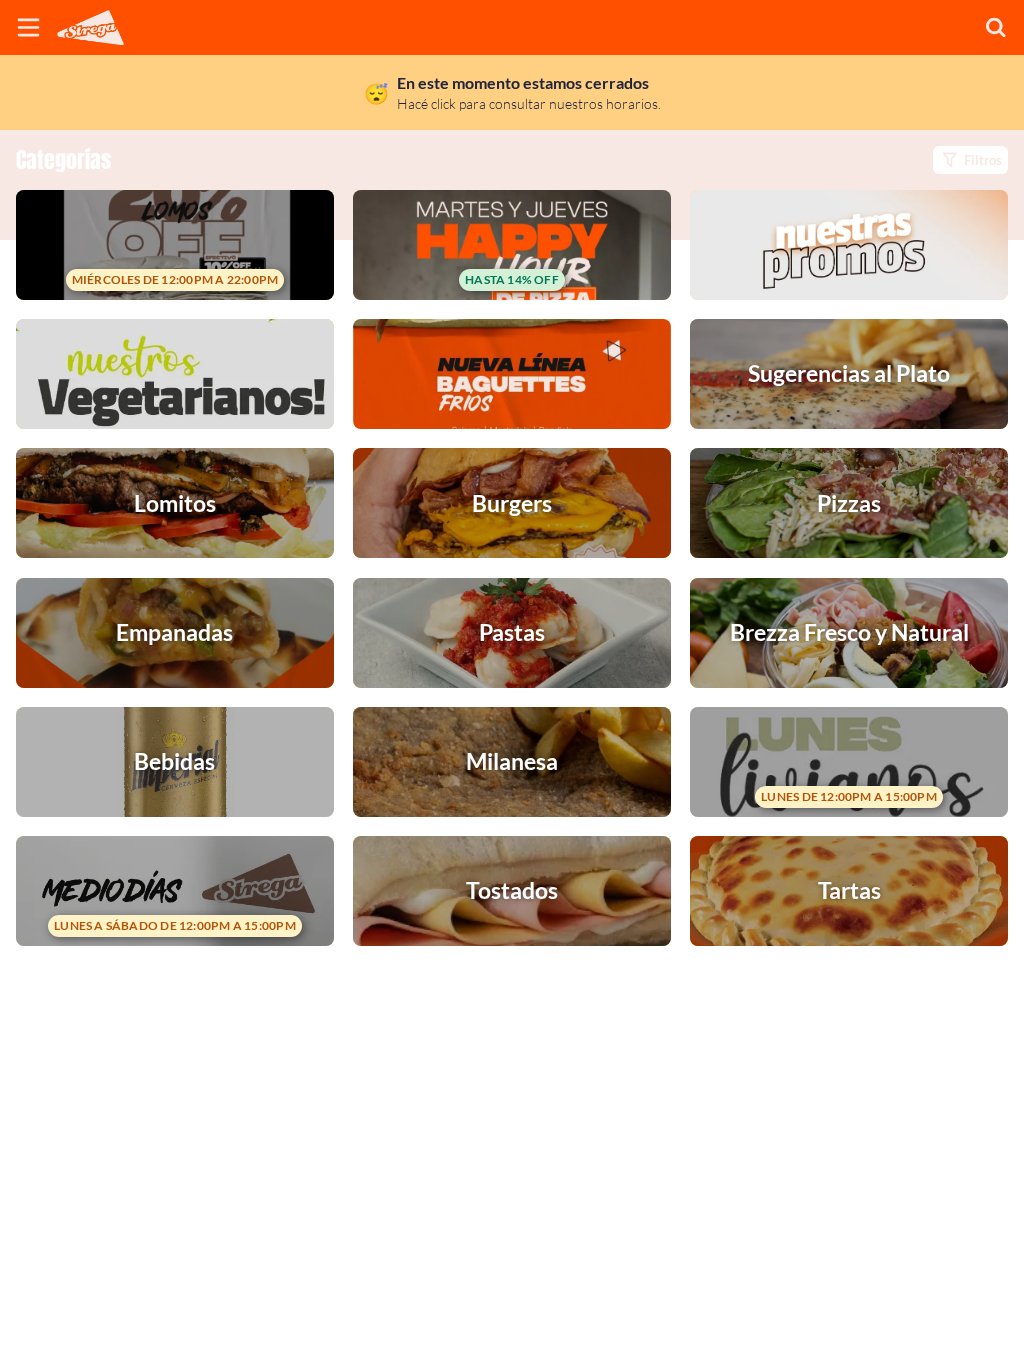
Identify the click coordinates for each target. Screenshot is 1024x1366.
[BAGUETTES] (512, 374)
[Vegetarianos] (175, 374)
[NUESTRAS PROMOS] (849, 245)
